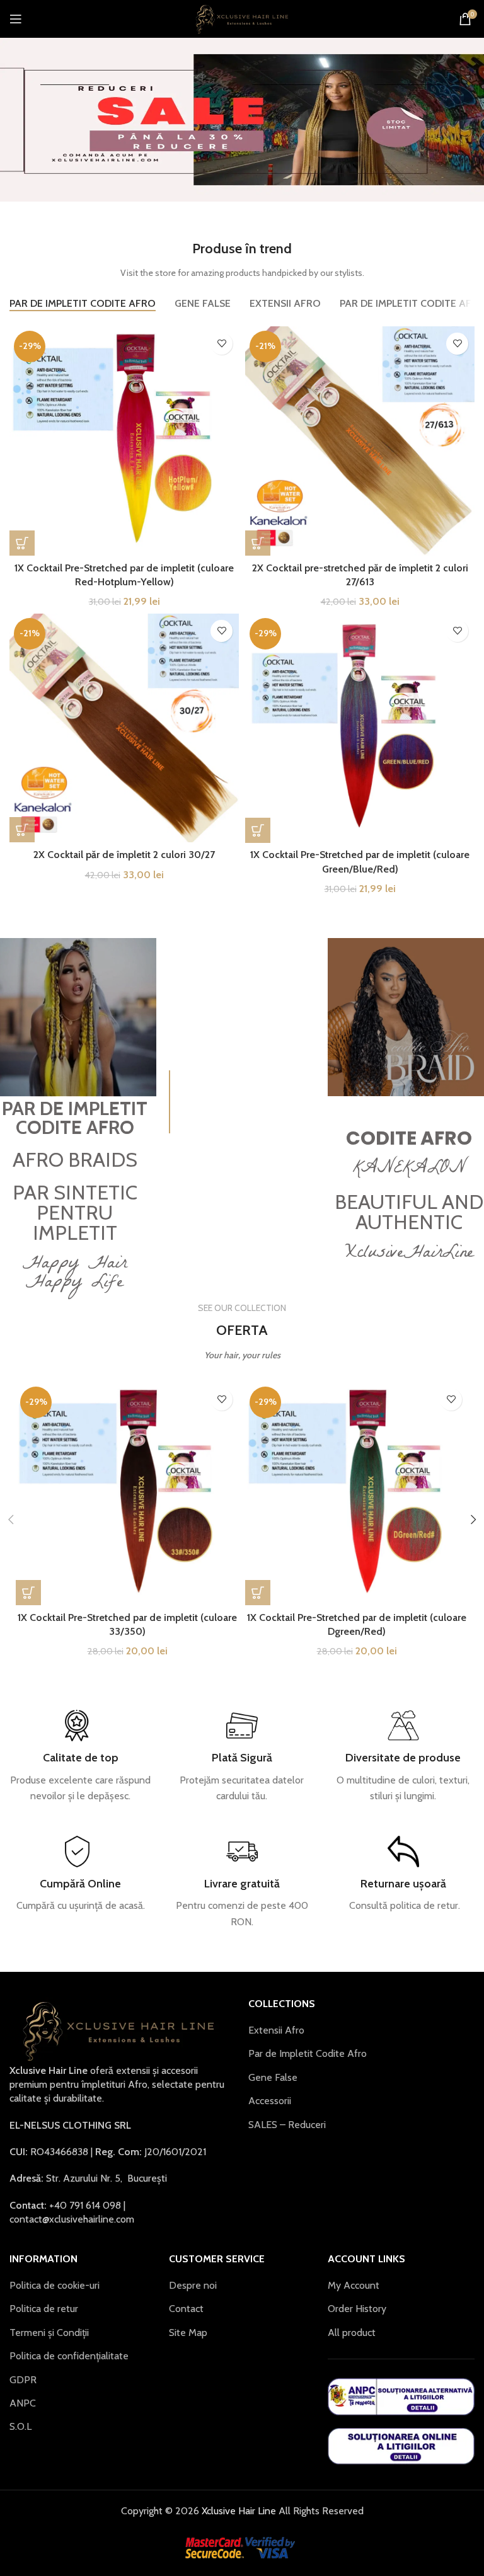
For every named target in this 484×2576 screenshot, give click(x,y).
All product (352, 2333)
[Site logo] (242, 18)
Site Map (188, 2333)
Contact (186, 2309)
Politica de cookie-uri (55, 2285)
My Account (354, 2285)
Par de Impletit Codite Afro (308, 2053)
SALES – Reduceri (287, 2125)
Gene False (273, 2077)
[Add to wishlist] (222, 344)
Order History (357, 2309)
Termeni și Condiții (49, 2333)
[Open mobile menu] (16, 19)
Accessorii (270, 2101)
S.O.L (20, 2426)
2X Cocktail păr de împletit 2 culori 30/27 (124, 855)
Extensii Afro (276, 2030)
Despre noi (193, 2285)
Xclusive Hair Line (238, 2511)
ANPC (23, 2403)
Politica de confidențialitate (69, 2356)
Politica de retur (44, 2309)
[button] (22, 543)
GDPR (23, 2380)
